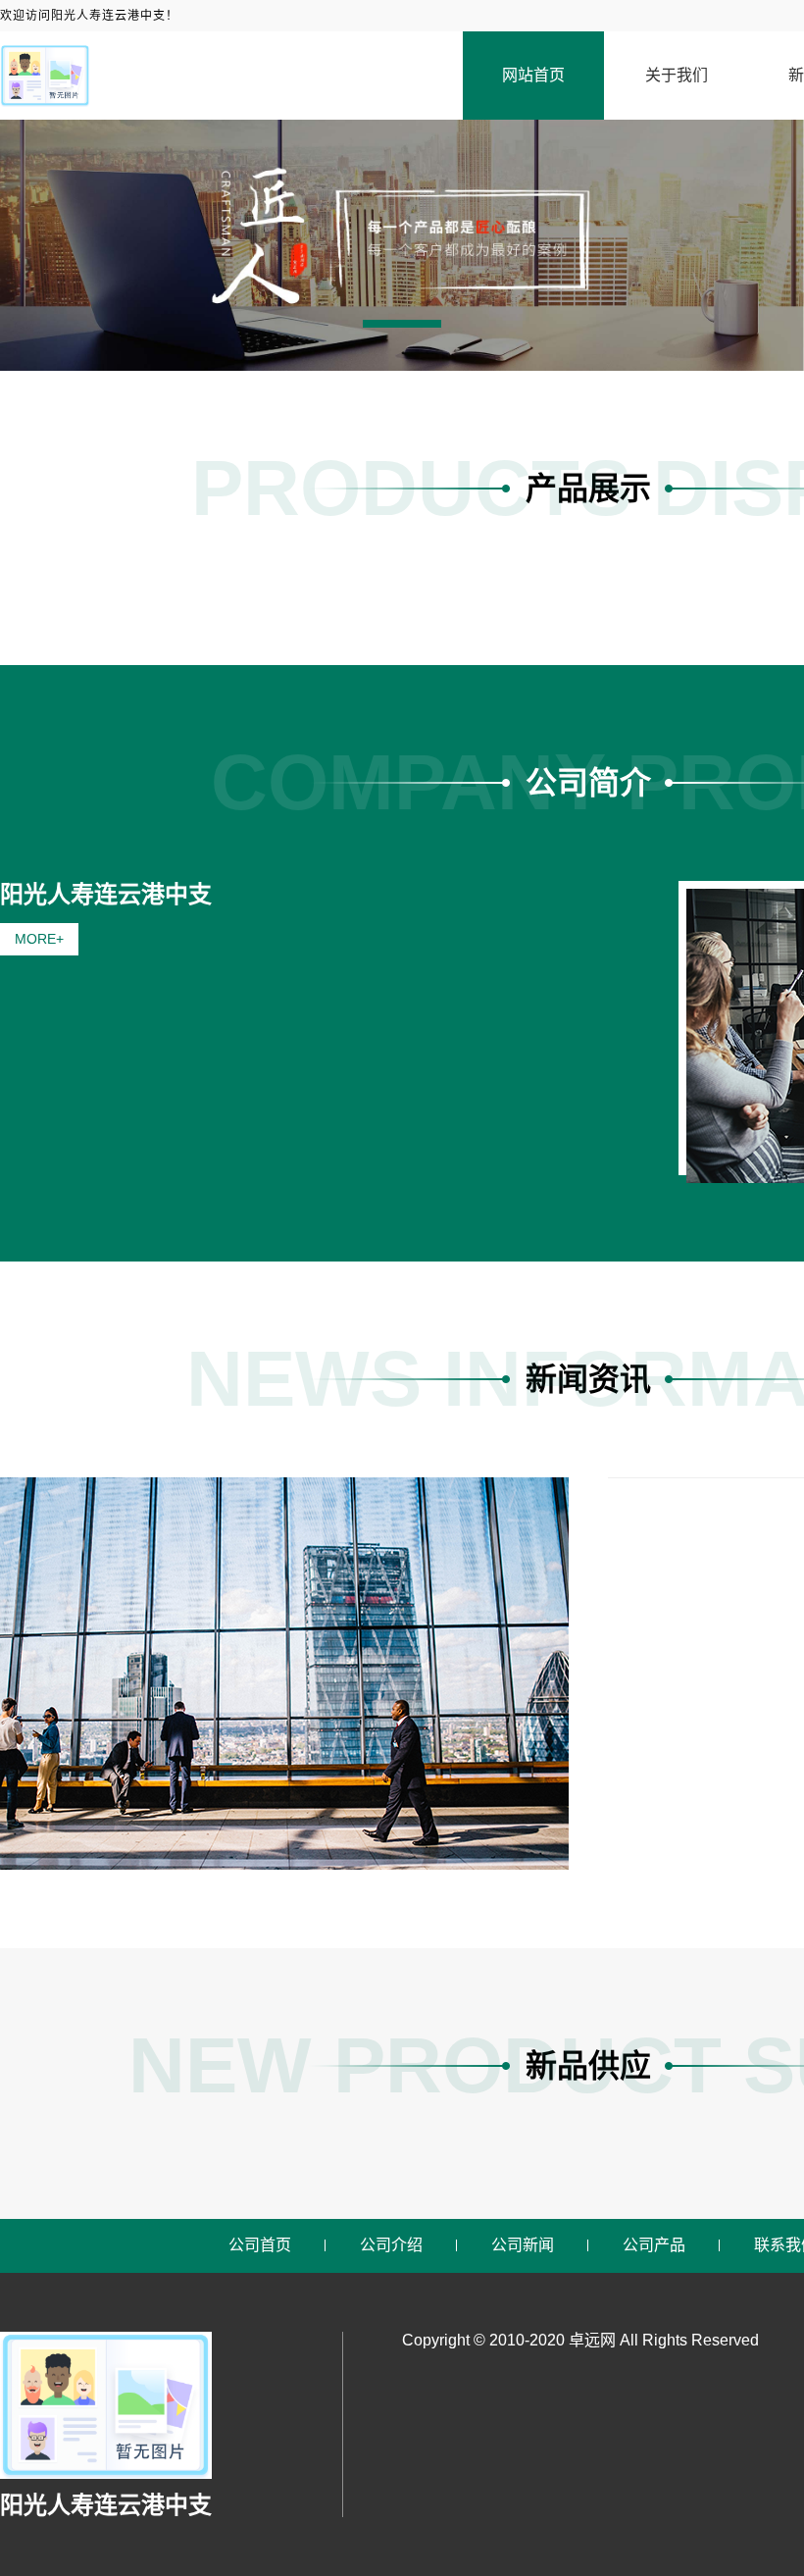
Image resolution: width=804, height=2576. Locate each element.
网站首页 (533, 75)
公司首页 (260, 2245)
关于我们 (677, 75)
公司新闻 (523, 2245)
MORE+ (39, 939)
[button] (402, 324)
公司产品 (654, 2245)
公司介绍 (391, 2245)
